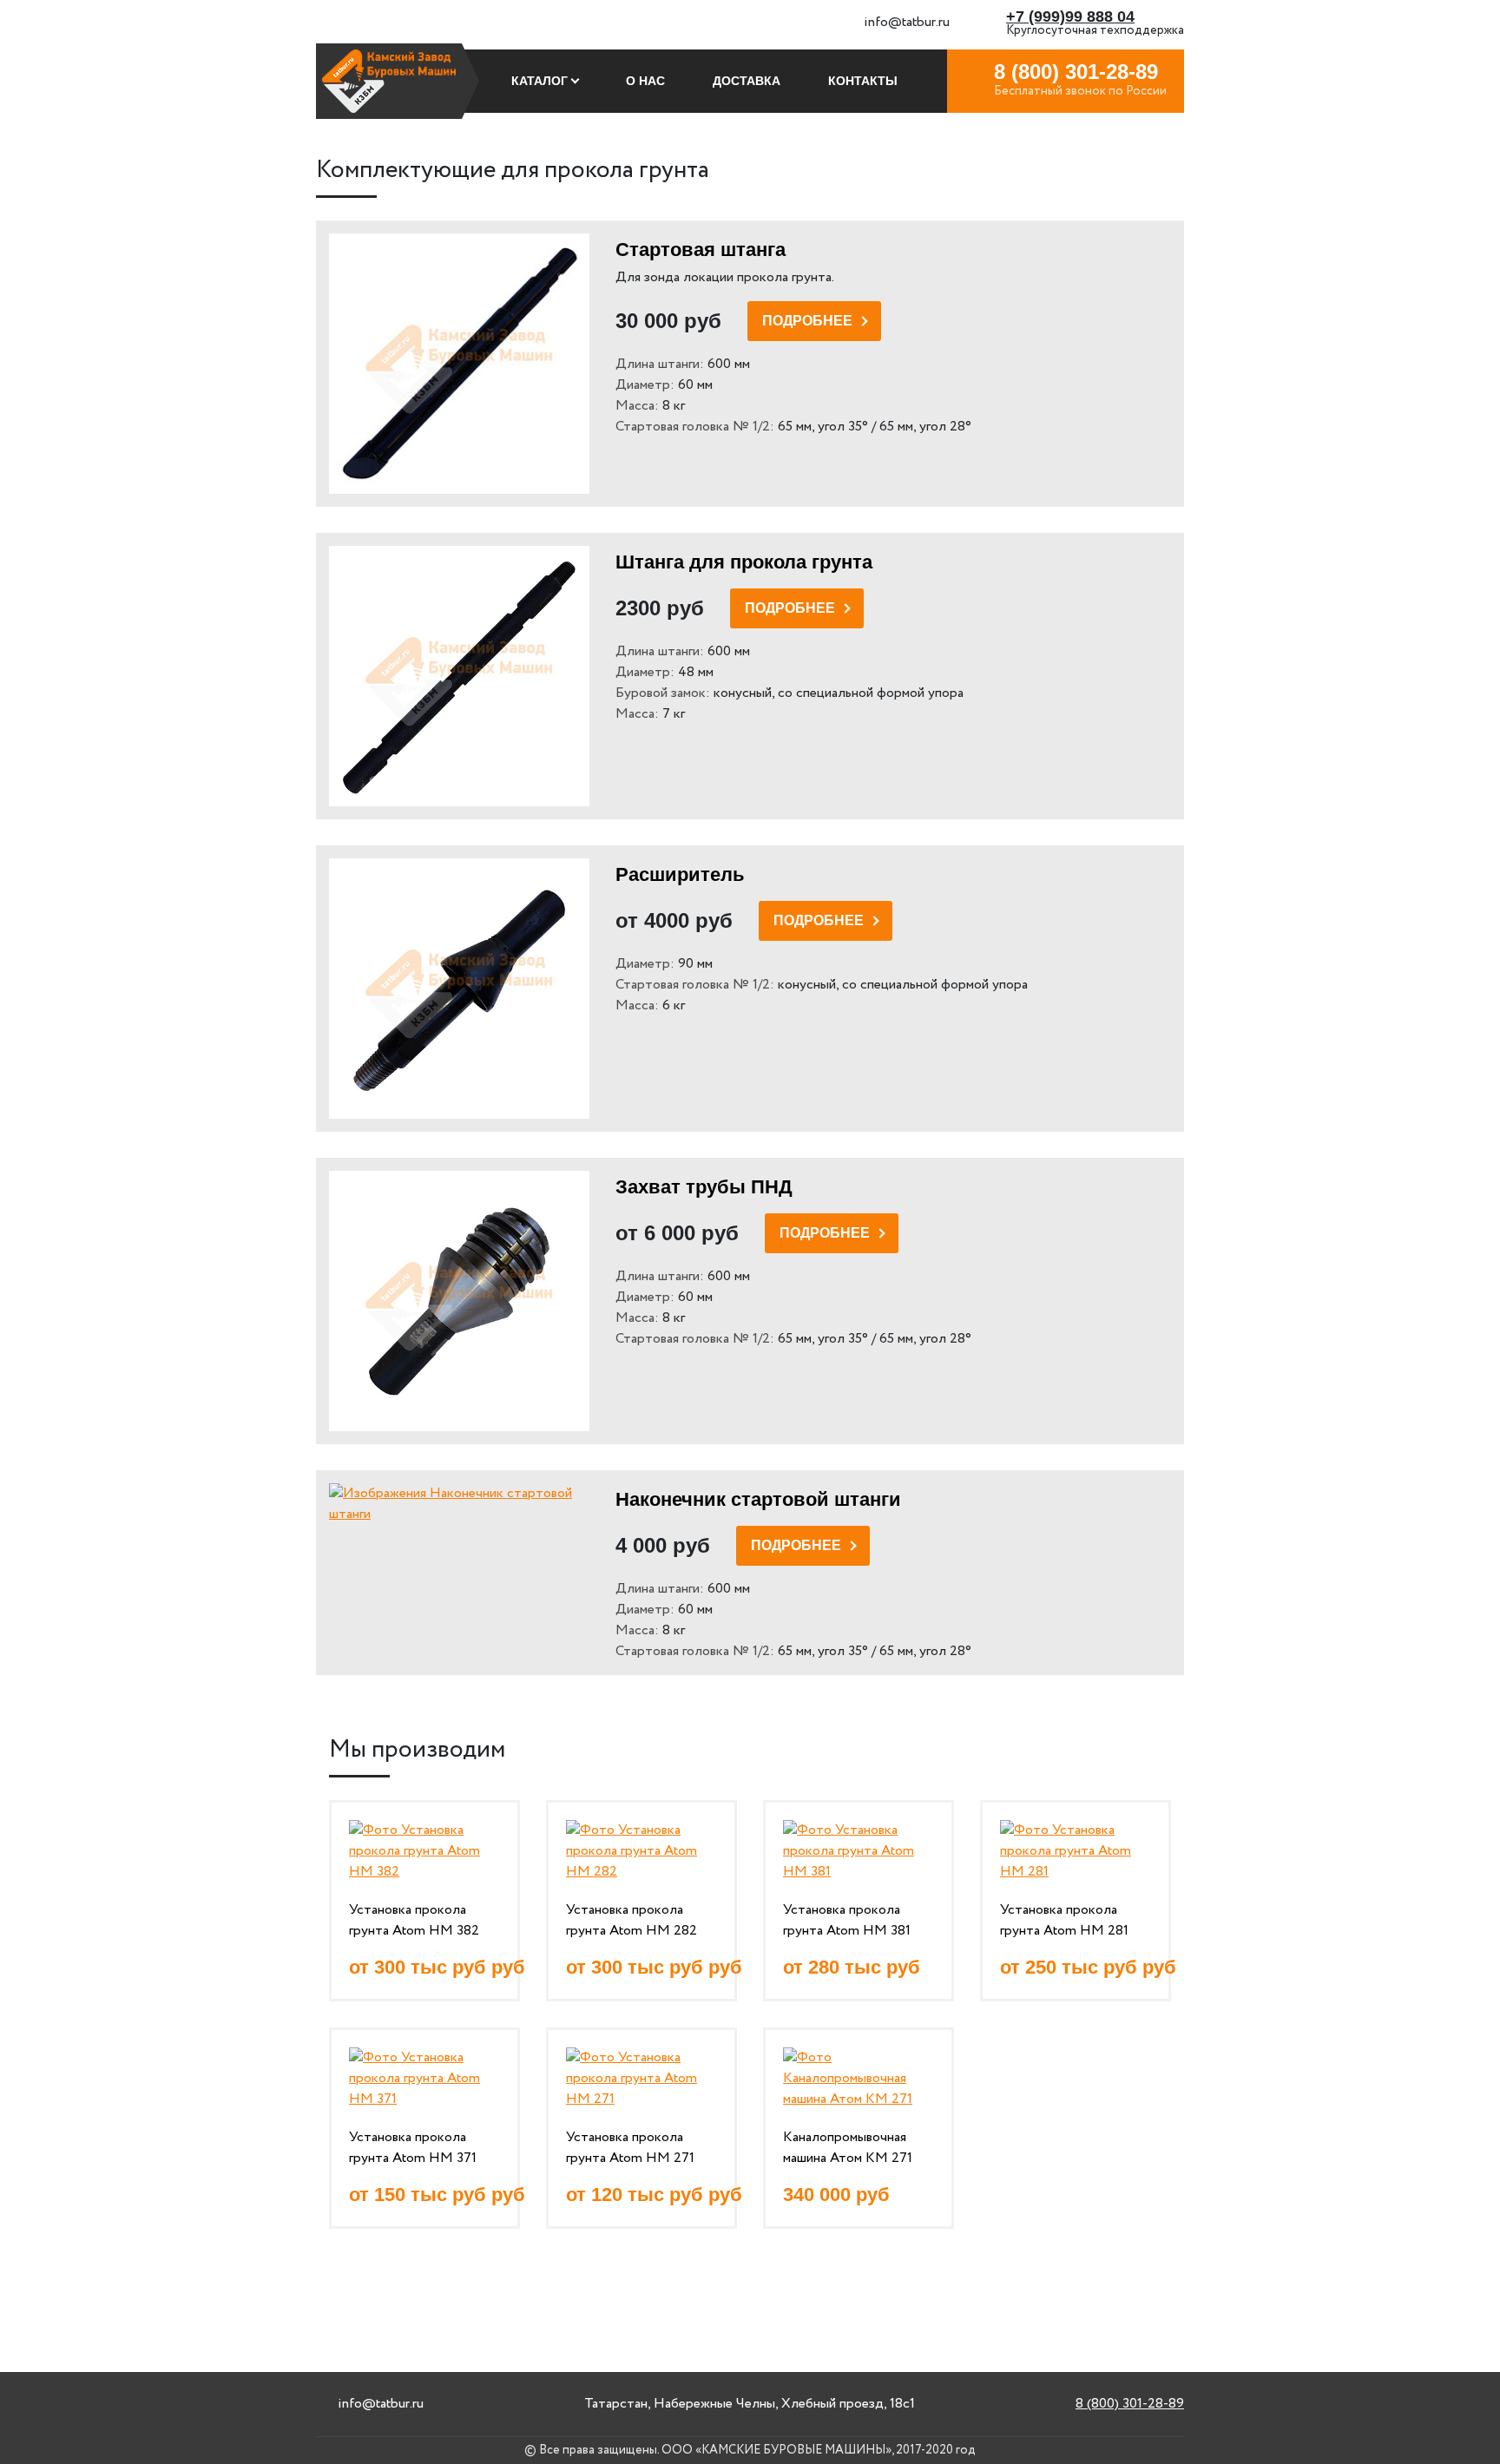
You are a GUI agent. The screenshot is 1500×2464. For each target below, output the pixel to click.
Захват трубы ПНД (704, 1187)
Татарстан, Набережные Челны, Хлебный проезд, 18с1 (750, 2404)
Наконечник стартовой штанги (758, 1499)
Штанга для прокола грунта (744, 562)
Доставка (747, 81)
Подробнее (807, 321)
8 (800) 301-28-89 (1130, 2404)
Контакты (863, 81)
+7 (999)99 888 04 (1070, 16)
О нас (645, 81)
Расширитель (680, 874)
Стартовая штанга (701, 250)
